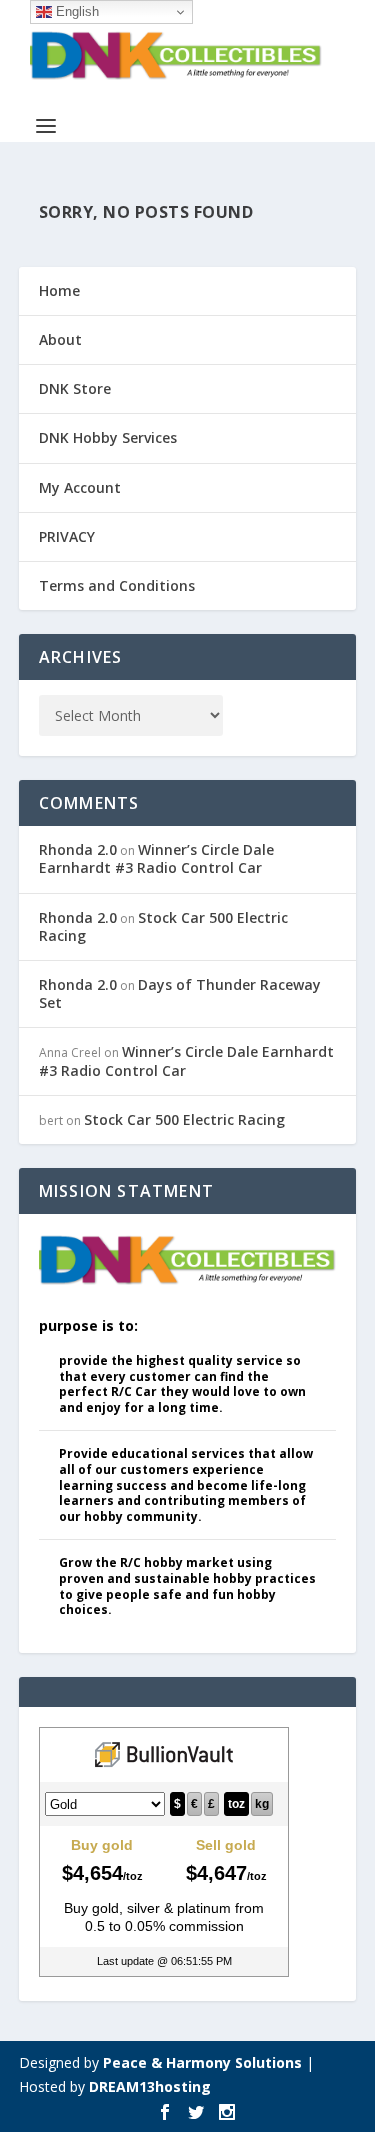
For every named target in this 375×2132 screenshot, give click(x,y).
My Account (80, 487)
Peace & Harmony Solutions (202, 2062)
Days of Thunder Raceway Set (180, 993)
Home (59, 290)
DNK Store (75, 388)
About (60, 339)
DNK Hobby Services (108, 437)
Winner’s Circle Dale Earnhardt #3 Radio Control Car (156, 858)
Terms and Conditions (117, 585)
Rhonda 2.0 (78, 849)
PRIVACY (67, 536)
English (75, 11)
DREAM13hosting (150, 2086)
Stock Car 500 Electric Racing (163, 926)
